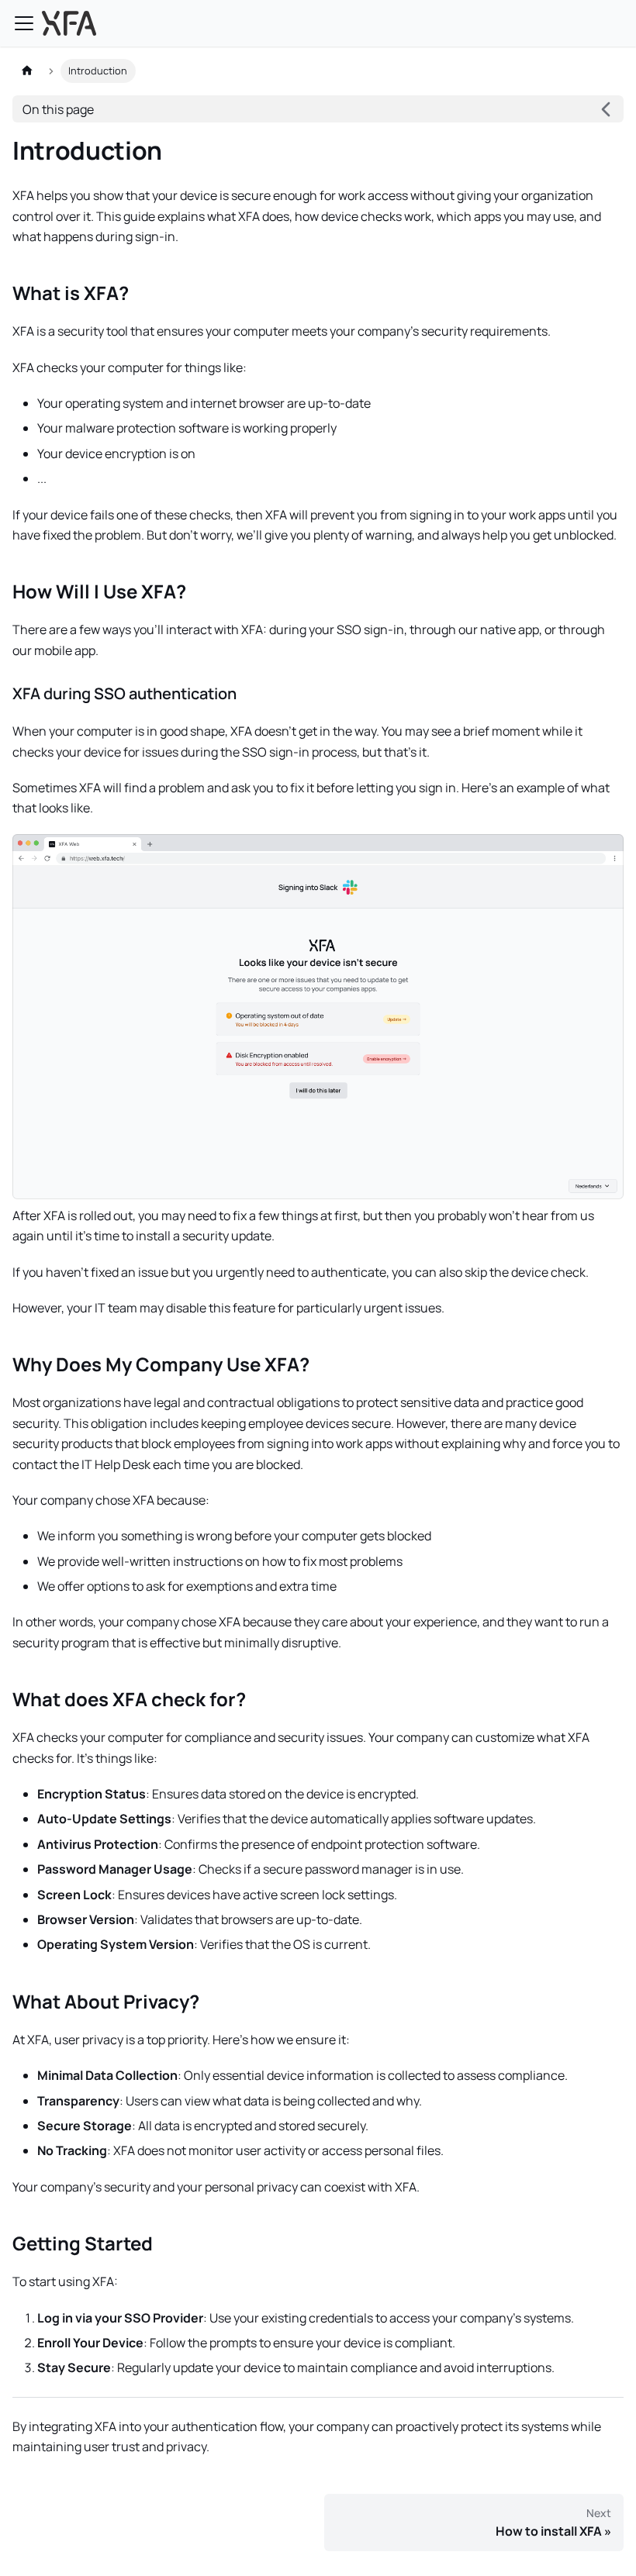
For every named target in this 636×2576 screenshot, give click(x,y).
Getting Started (83, 2243)
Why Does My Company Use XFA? (161, 1364)
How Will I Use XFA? (99, 591)
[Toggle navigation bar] (24, 23)
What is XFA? (71, 293)
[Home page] (27, 71)
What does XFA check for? (129, 1699)
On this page (58, 109)
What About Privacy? (106, 2001)
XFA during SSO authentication (124, 693)
